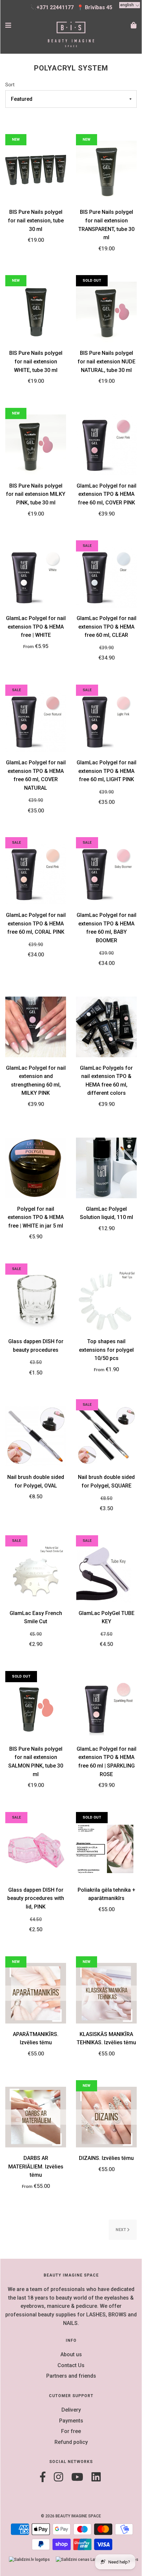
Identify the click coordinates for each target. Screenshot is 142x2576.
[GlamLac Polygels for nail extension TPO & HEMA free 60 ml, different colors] (106, 1026)
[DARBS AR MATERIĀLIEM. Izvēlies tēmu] (36, 2117)
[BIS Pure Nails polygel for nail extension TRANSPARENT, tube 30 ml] (106, 171)
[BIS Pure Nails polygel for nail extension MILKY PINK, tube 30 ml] (36, 444)
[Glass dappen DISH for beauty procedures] (36, 1300)
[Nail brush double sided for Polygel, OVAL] (36, 1436)
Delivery (71, 2410)
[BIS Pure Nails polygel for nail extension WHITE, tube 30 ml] (36, 312)
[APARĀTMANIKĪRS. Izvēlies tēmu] (36, 1993)
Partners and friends (71, 2376)
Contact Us (71, 2365)
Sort (10, 85)
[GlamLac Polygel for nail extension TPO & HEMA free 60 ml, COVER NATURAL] (36, 721)
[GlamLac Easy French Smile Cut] (36, 1572)
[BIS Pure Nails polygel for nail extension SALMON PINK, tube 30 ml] (36, 1707)
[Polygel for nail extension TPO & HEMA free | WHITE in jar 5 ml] (36, 1167)
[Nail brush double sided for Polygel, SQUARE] (106, 1436)
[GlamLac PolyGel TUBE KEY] (106, 1572)
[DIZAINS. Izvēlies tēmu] (106, 2117)
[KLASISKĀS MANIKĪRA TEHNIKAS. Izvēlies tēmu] (106, 1993)
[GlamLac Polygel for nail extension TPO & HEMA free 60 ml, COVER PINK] (106, 444)
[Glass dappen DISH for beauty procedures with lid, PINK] (36, 1848)
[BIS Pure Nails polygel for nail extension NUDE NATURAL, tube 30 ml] (106, 312)
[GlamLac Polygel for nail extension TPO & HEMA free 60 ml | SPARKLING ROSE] (106, 1707)
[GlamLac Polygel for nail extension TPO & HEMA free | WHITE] (36, 577)
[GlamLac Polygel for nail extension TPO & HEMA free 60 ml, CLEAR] (106, 577)
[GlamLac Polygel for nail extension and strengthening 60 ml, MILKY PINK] (36, 1026)
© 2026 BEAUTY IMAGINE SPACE (71, 2516)
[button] (130, 5)
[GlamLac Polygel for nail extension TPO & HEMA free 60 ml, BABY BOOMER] (106, 874)
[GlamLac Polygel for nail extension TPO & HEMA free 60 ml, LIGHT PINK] (106, 721)
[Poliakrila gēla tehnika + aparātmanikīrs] (106, 1848)
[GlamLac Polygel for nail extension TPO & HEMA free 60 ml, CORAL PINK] (36, 874)
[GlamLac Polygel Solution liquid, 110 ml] (106, 1167)
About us (71, 2354)
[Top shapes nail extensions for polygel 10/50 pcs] (106, 1300)
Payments (71, 2421)
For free (71, 2431)
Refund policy (71, 2442)
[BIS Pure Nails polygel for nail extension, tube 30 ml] (36, 171)
